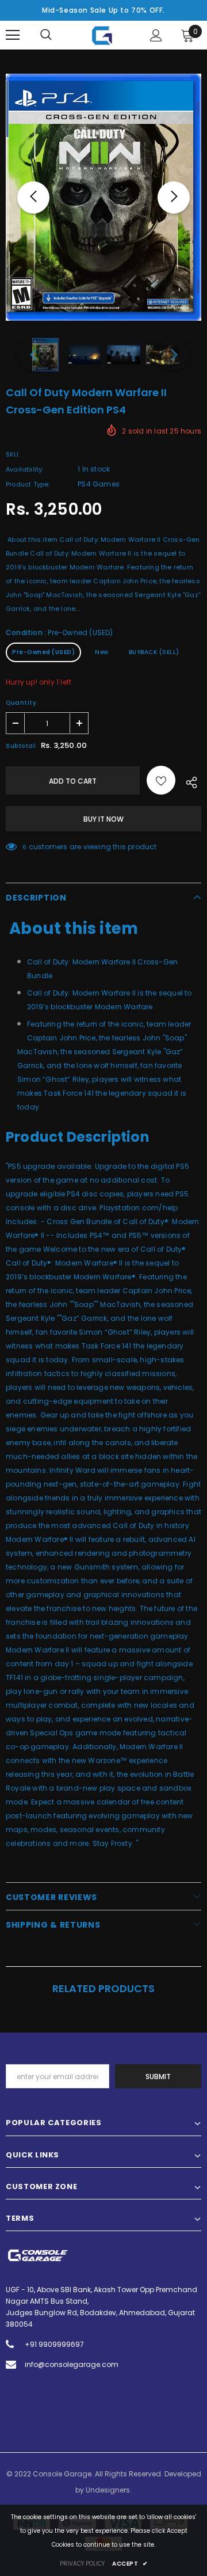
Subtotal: (22, 746)
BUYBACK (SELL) (154, 652)
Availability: (25, 469)
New (102, 652)
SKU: (13, 454)
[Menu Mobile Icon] (13, 35)
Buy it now (103, 819)
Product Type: (28, 484)
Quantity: (22, 703)
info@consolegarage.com (72, 2364)
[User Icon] (156, 35)
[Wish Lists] (161, 780)
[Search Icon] (46, 35)
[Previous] (33, 197)
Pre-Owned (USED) (43, 652)
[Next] (174, 197)
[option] (103, 197)
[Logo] (102, 35)
